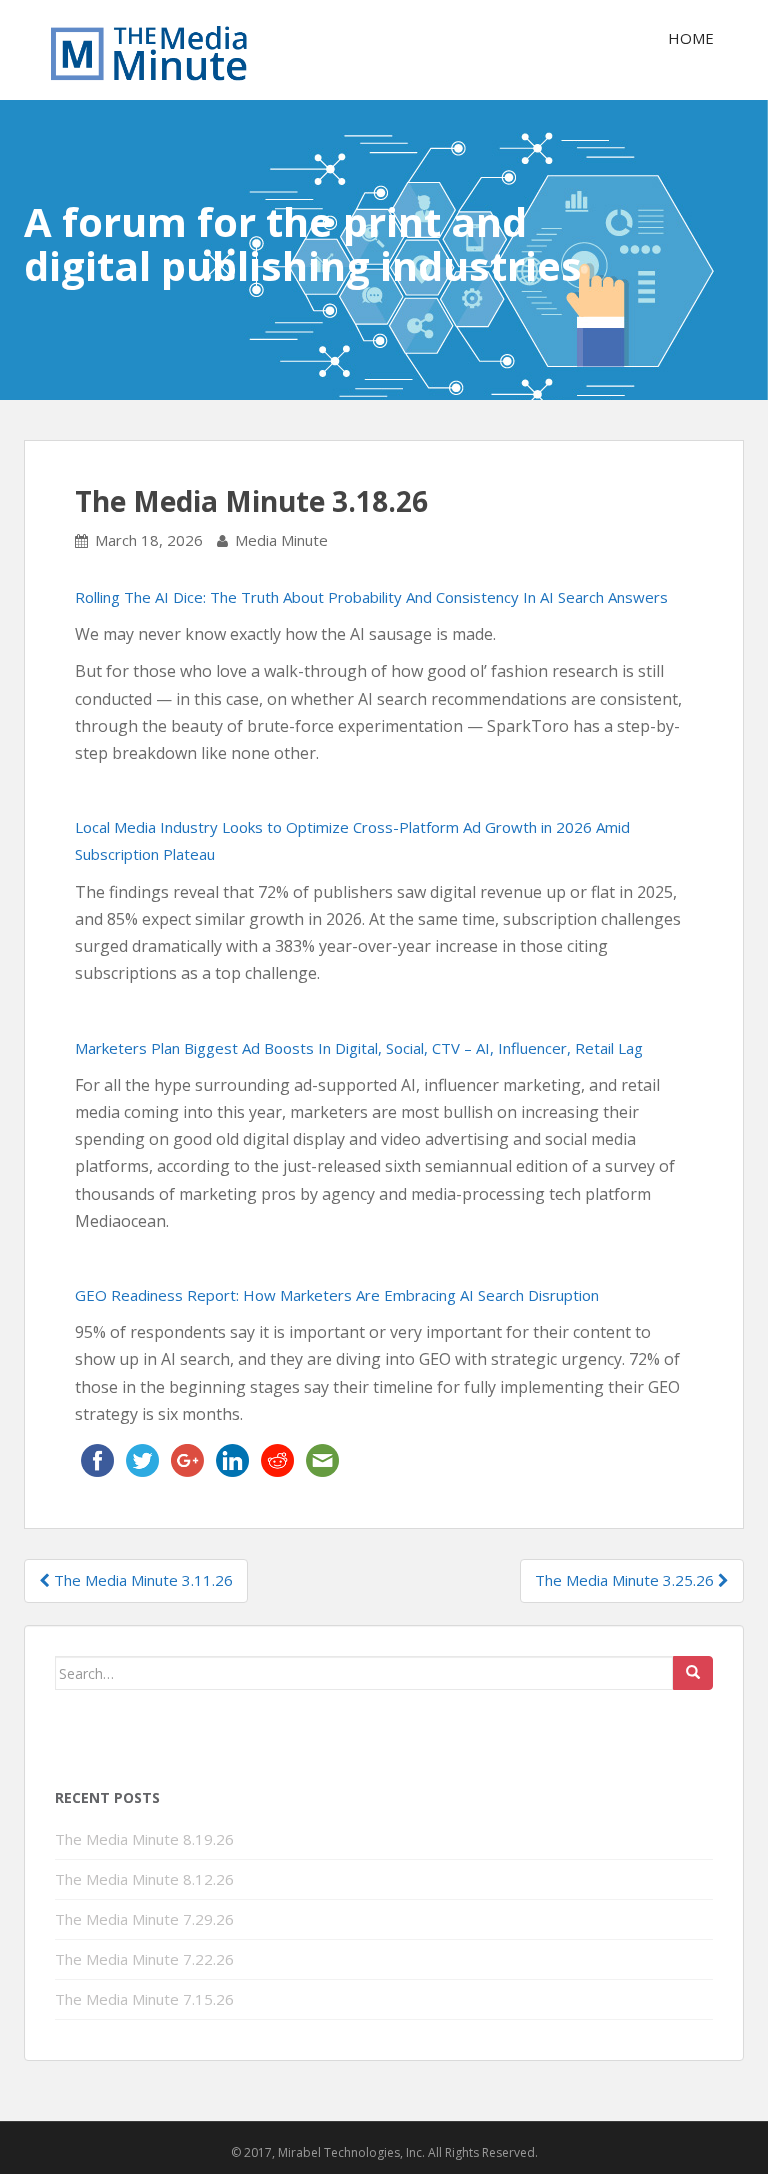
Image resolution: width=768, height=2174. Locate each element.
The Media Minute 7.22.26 (144, 1959)
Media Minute (281, 540)
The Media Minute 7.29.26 (144, 1919)
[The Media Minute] (149, 50)
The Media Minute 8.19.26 (144, 1839)
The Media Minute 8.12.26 (144, 1879)
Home (691, 38)
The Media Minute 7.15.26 (144, 1999)
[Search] (693, 1673)
